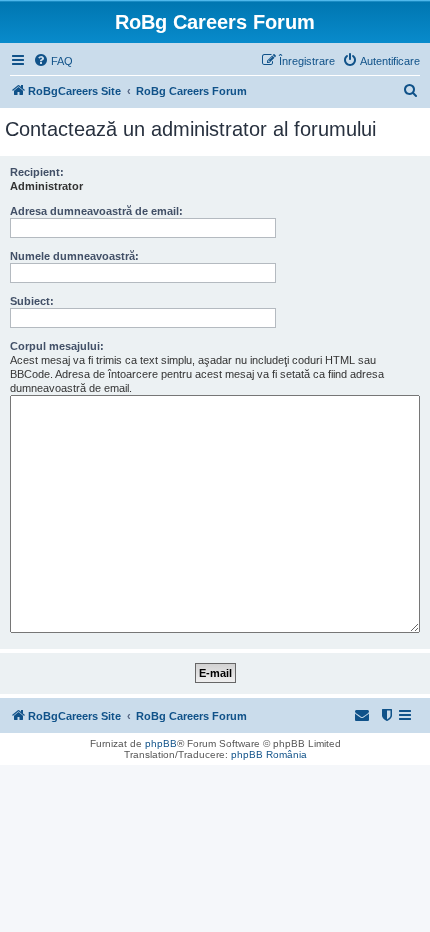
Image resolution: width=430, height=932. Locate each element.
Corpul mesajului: (57, 346)
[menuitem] (53, 61)
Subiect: (32, 301)
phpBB (161, 743)
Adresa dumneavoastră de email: (96, 211)
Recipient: (37, 172)
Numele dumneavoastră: (74, 256)
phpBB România (269, 754)
